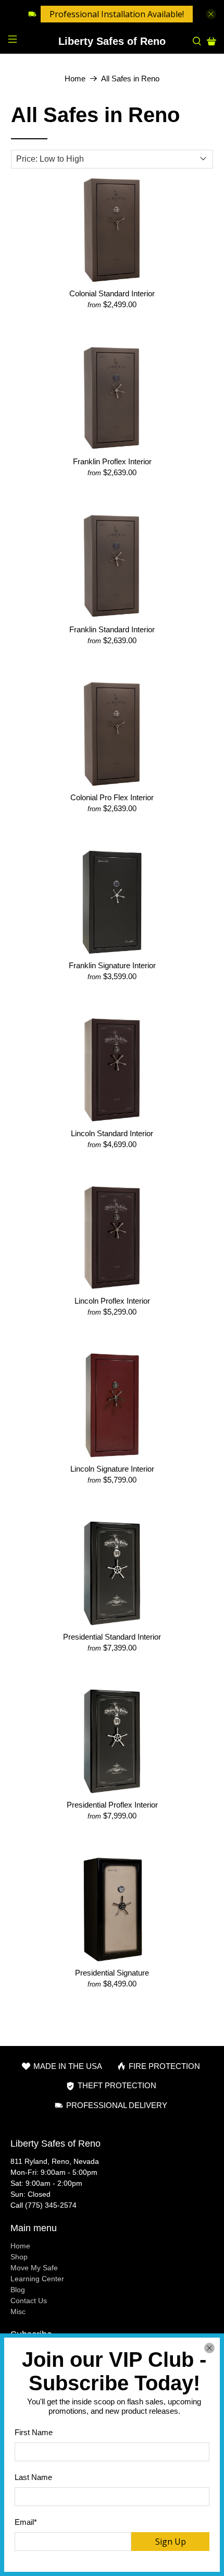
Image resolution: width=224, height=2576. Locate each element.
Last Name (33, 2477)
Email (26, 2522)
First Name (34, 2432)
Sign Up (171, 2542)
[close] (209, 2348)
